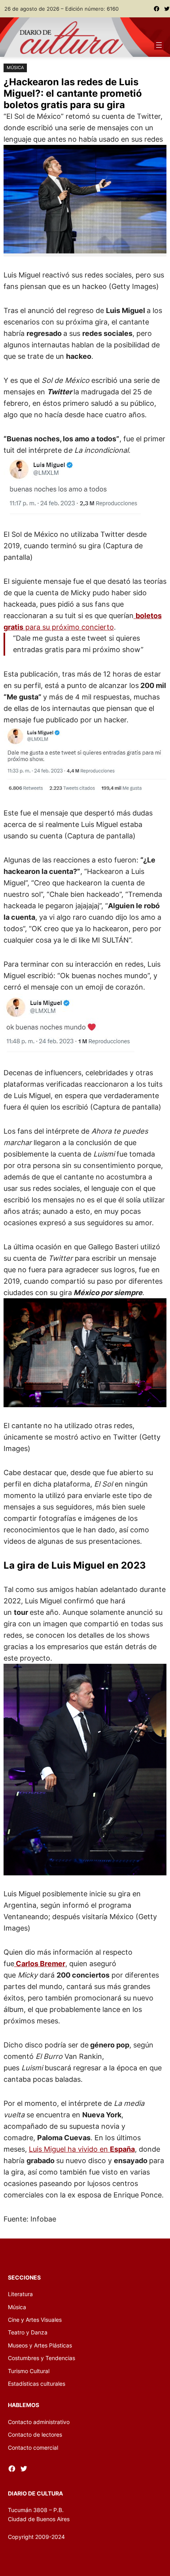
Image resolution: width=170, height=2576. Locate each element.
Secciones (24, 2277)
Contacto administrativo (39, 2422)
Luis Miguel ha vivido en (82, 2149)
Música (15, 67)
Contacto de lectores (35, 2434)
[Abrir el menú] (159, 45)
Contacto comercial (33, 2448)
